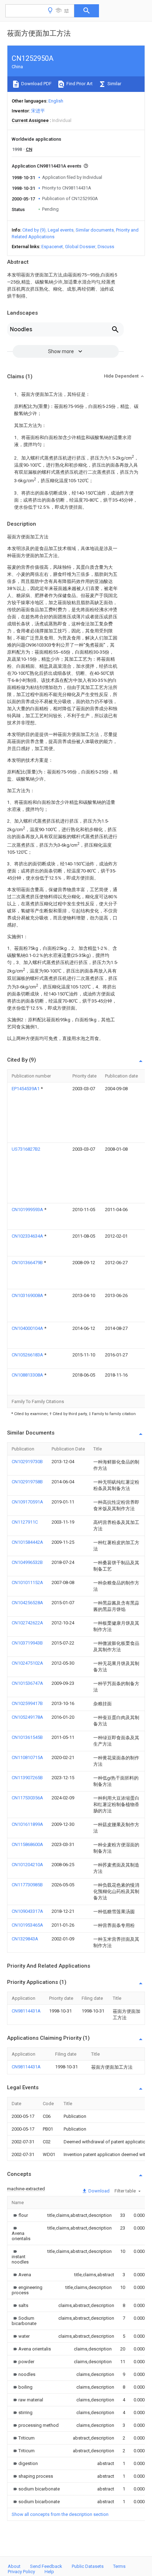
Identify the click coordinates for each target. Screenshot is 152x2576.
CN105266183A (28, 1355)
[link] (20, 2215)
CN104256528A (27, 1603)
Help (49, 2572)
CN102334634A (28, 1236)
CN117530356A (27, 1798)
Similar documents (95, 230)
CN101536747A (27, 1683)
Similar (114, 84)
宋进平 (38, 111)
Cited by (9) (34, 230)
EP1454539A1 (26, 1089)
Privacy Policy (21, 2572)
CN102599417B (27, 1703)
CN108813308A (28, 1375)
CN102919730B (27, 1462)
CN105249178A (27, 1717)
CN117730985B (27, 1885)
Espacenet (52, 247)
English (56, 101)
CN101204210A (27, 1865)
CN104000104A (28, 1328)
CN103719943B (27, 1643)
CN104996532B (27, 1562)
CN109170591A (27, 1502)
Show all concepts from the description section (60, 2514)
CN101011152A (27, 1582)
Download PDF (36, 84)
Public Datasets (88, 2566)
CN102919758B (27, 1482)
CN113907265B (27, 1778)
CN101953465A (27, 1925)
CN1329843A (25, 1939)
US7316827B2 (26, 1149)
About (14, 2566)
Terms (119, 2566)
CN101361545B (27, 1737)
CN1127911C (25, 1522)
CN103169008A (28, 1295)
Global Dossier (80, 247)
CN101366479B (28, 1263)
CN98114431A (26, 2011)
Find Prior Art (79, 84)
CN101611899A (27, 1824)
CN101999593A (28, 1210)
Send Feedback (46, 2566)
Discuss (106, 247)
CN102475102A (27, 1663)
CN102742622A (27, 1623)
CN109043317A (27, 1911)
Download (98, 2191)
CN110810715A (27, 1757)
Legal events (61, 230)
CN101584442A (27, 1542)
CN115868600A (27, 1844)
